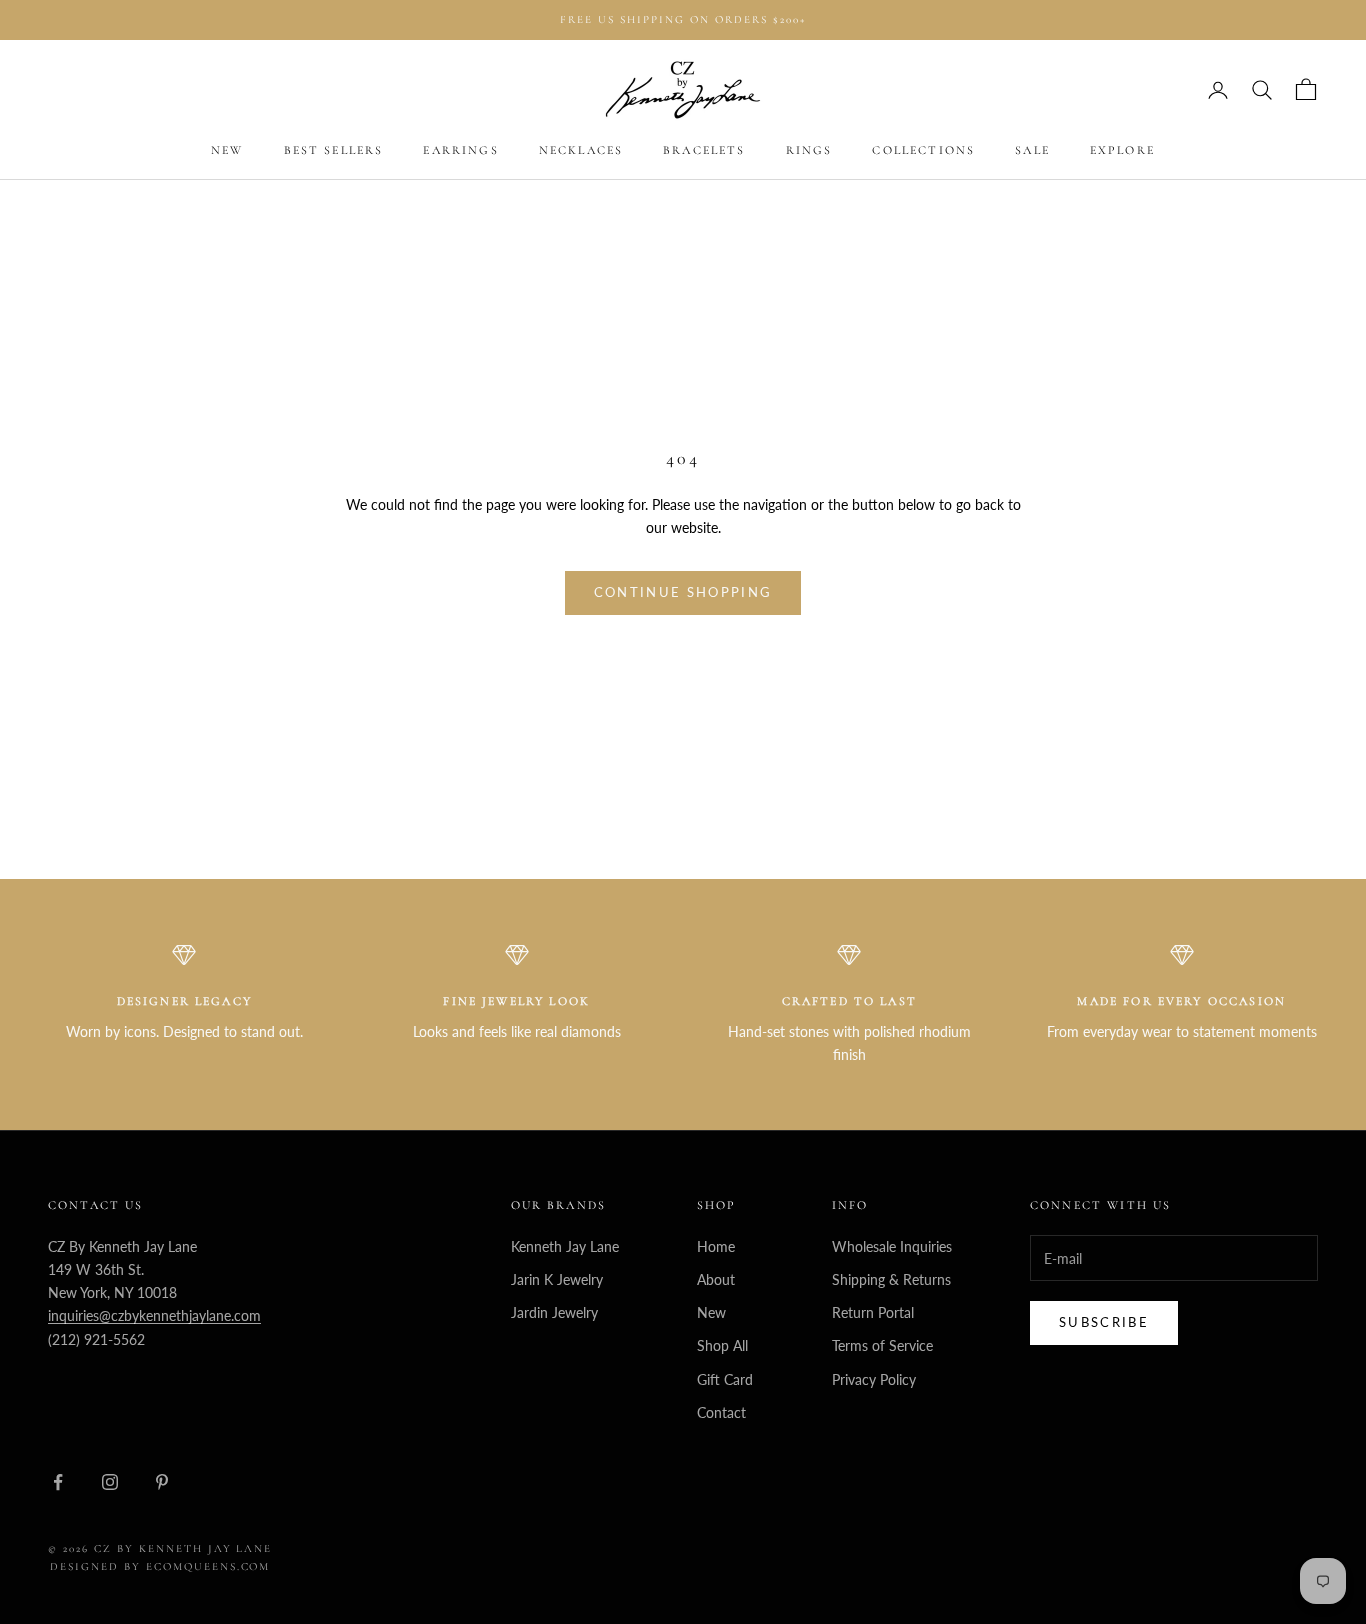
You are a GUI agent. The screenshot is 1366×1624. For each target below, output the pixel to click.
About (716, 1279)
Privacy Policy (874, 1379)
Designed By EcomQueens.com (160, 1566)
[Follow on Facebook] (58, 1482)
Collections (923, 151)
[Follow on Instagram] (110, 1482)
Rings (809, 151)
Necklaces (581, 151)
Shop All (722, 1345)
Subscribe (1104, 1322)
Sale (1032, 151)
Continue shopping (683, 592)
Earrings (460, 151)
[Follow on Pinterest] (162, 1482)
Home (716, 1246)
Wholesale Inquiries (892, 1246)
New (227, 151)
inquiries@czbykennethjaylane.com (154, 1315)
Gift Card (725, 1379)
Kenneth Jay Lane (565, 1246)
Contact (721, 1412)
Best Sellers (334, 151)
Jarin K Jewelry (557, 1279)
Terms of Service (882, 1345)
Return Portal (873, 1312)
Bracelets (704, 151)
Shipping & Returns (891, 1279)
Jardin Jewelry (554, 1312)
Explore (1122, 151)
